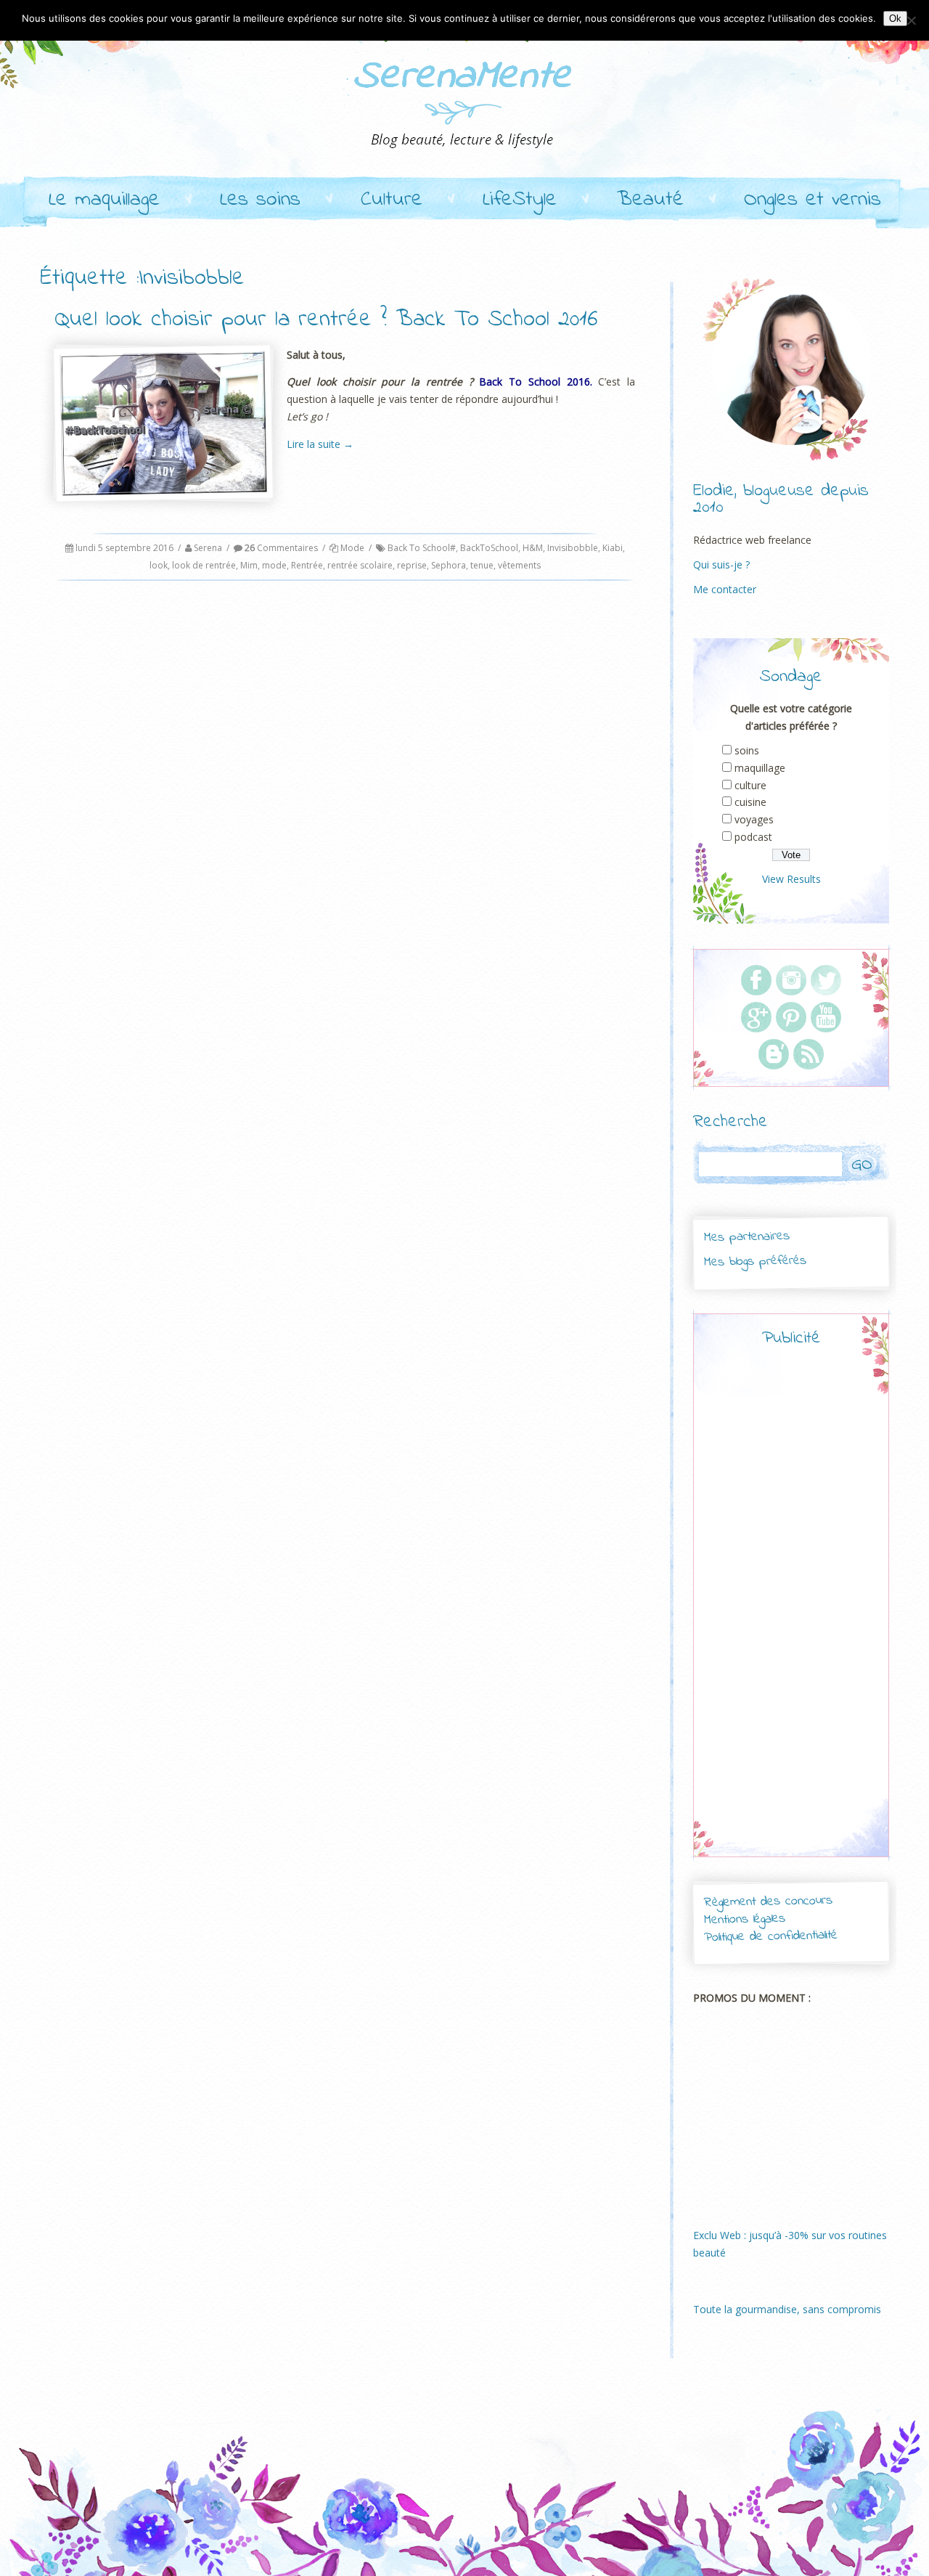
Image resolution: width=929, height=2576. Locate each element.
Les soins (260, 200)
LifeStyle (520, 200)
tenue (482, 565)
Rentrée (307, 565)
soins (747, 750)
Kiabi (613, 548)
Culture (392, 200)
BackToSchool (489, 548)
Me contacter (725, 589)
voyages (754, 819)
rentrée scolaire (360, 565)
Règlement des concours (768, 1902)
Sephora (449, 565)
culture (750, 785)
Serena (208, 548)
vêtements (519, 565)
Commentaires (281, 548)
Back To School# (422, 548)
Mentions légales (745, 1920)
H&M (533, 548)
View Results (791, 879)
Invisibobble (573, 548)
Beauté (650, 200)
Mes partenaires (746, 1237)
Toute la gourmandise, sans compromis (787, 2309)
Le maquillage (104, 200)
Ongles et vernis (813, 200)
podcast (753, 837)
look (159, 565)
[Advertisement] (791, 1615)
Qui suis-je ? (721, 564)
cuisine (750, 802)
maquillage (760, 768)
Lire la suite (320, 444)
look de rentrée (204, 565)
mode (274, 565)
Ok (895, 19)
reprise (412, 565)
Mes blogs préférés (755, 1261)
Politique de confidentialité (771, 1937)
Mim (249, 565)
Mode (352, 548)
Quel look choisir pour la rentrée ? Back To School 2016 (326, 320)
